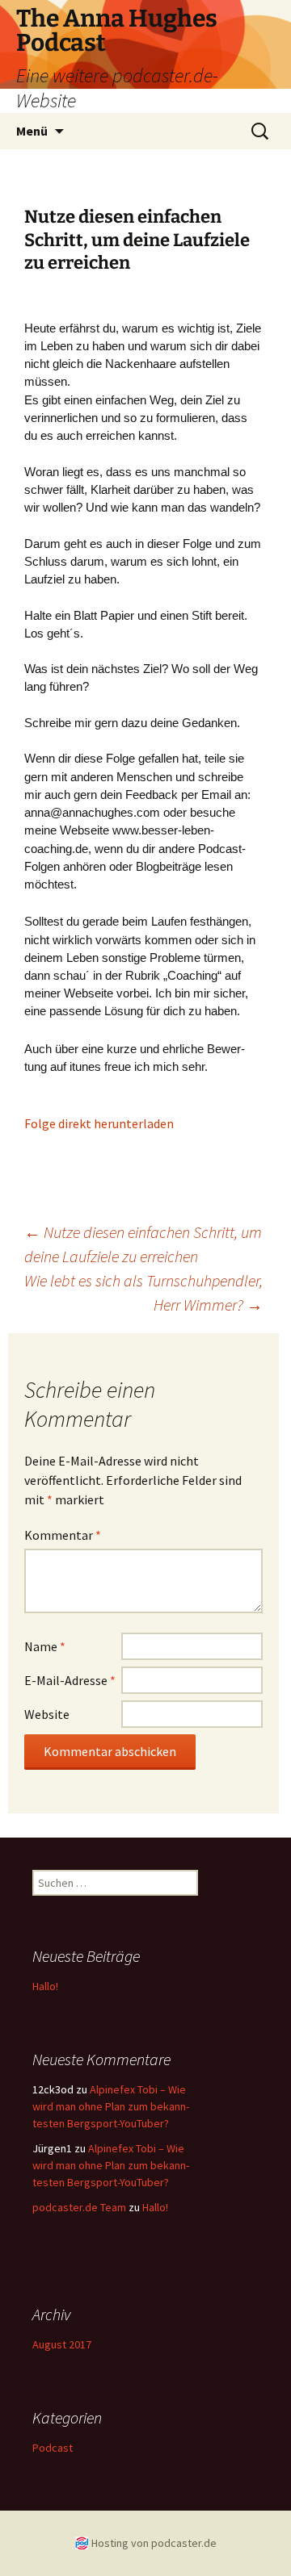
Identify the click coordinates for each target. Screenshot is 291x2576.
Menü (32, 131)
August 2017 (62, 2344)
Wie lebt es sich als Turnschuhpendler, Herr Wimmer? (143, 1292)
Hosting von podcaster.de (154, 2543)
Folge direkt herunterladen (99, 1123)
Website (47, 1714)
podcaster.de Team (79, 2207)
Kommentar (63, 1535)
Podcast (53, 2448)
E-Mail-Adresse (70, 1680)
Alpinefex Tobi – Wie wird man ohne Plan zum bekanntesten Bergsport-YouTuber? (111, 2106)
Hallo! (45, 1986)
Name (45, 1646)
